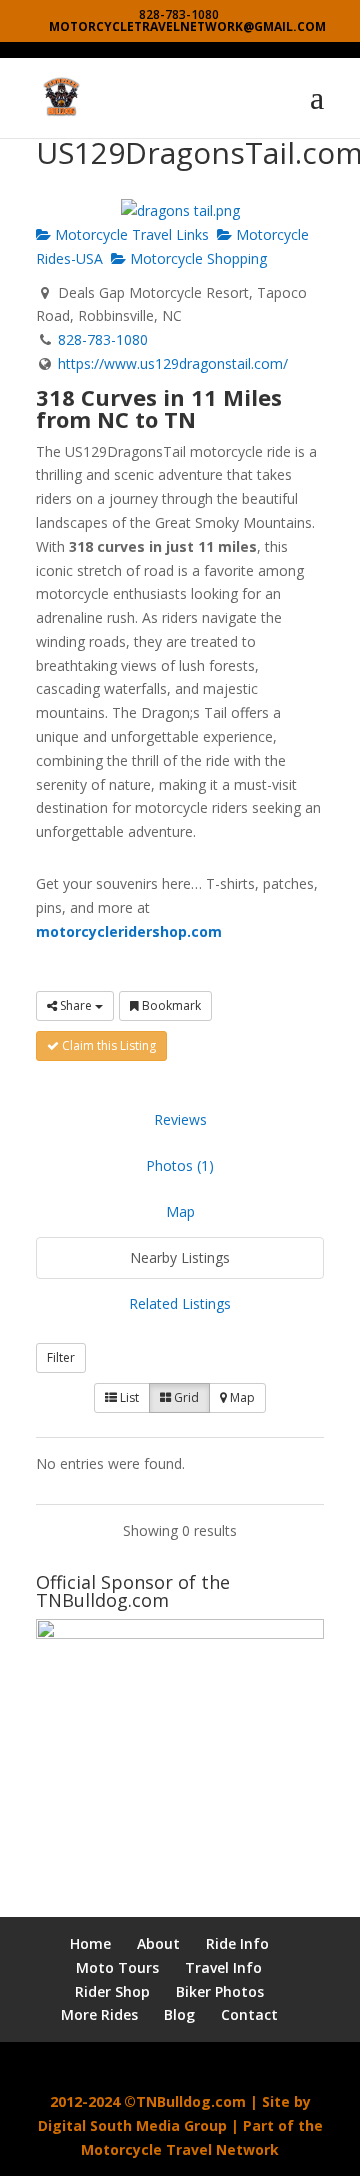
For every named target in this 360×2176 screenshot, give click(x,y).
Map (180, 1211)
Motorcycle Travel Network (180, 2149)
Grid (185, 1397)
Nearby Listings (180, 1257)
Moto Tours (117, 1967)
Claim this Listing (107, 1045)
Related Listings (180, 1303)
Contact (249, 2014)
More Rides (99, 2014)
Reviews (180, 1119)
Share (76, 1005)
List (128, 1397)
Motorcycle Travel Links (130, 234)
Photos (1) (180, 1165)
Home (90, 1943)
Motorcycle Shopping (196, 258)
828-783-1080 (103, 339)
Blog (179, 2014)
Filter (61, 1357)
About (158, 1943)
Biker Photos (220, 1991)
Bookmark (170, 1005)
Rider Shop (112, 1991)
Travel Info (223, 1967)
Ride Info (237, 1943)
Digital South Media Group (132, 2125)
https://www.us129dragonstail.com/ (173, 363)
